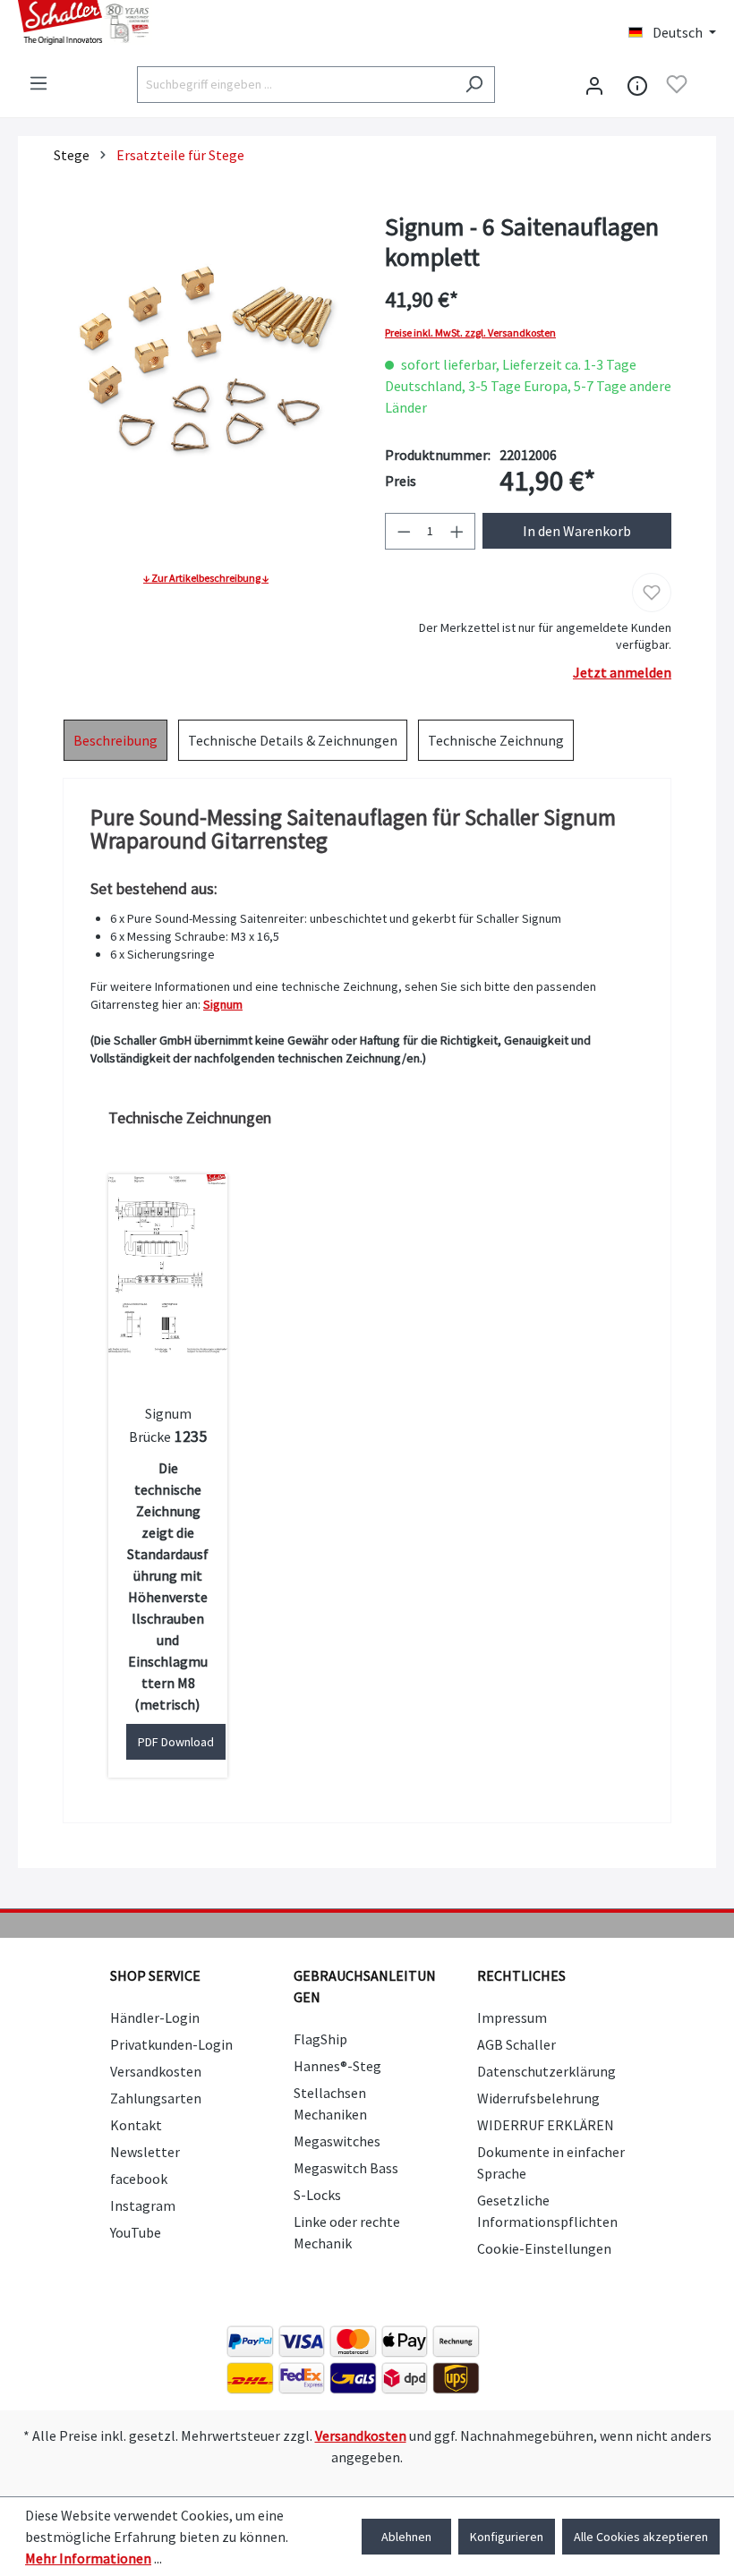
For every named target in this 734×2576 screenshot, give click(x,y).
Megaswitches (337, 2141)
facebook (139, 2179)
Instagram (143, 2205)
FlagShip (320, 2039)
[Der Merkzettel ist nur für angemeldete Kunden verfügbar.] (677, 84)
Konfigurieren (507, 2537)
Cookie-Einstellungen (544, 2248)
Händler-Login (155, 2017)
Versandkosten (156, 2071)
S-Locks (317, 2195)
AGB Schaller (516, 2044)
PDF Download (176, 1742)
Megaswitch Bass (346, 2168)
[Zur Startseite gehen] (183, 22)
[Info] (637, 84)
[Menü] (38, 83)
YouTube (136, 2232)
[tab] (115, 740)
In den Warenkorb (577, 531)
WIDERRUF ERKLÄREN (546, 2125)
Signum (223, 1004)
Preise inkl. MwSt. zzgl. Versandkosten (470, 333)
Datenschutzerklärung (546, 2071)
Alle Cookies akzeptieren (641, 2537)
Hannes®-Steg (337, 2066)
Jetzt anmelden (622, 672)
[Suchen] (474, 85)
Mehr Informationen (88, 2558)
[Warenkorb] (705, 86)
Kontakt (136, 2125)
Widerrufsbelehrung (538, 2098)
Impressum (512, 2017)
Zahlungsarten (156, 2098)
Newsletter (145, 2152)
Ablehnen (406, 2537)
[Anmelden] (594, 84)
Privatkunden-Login (171, 2044)
